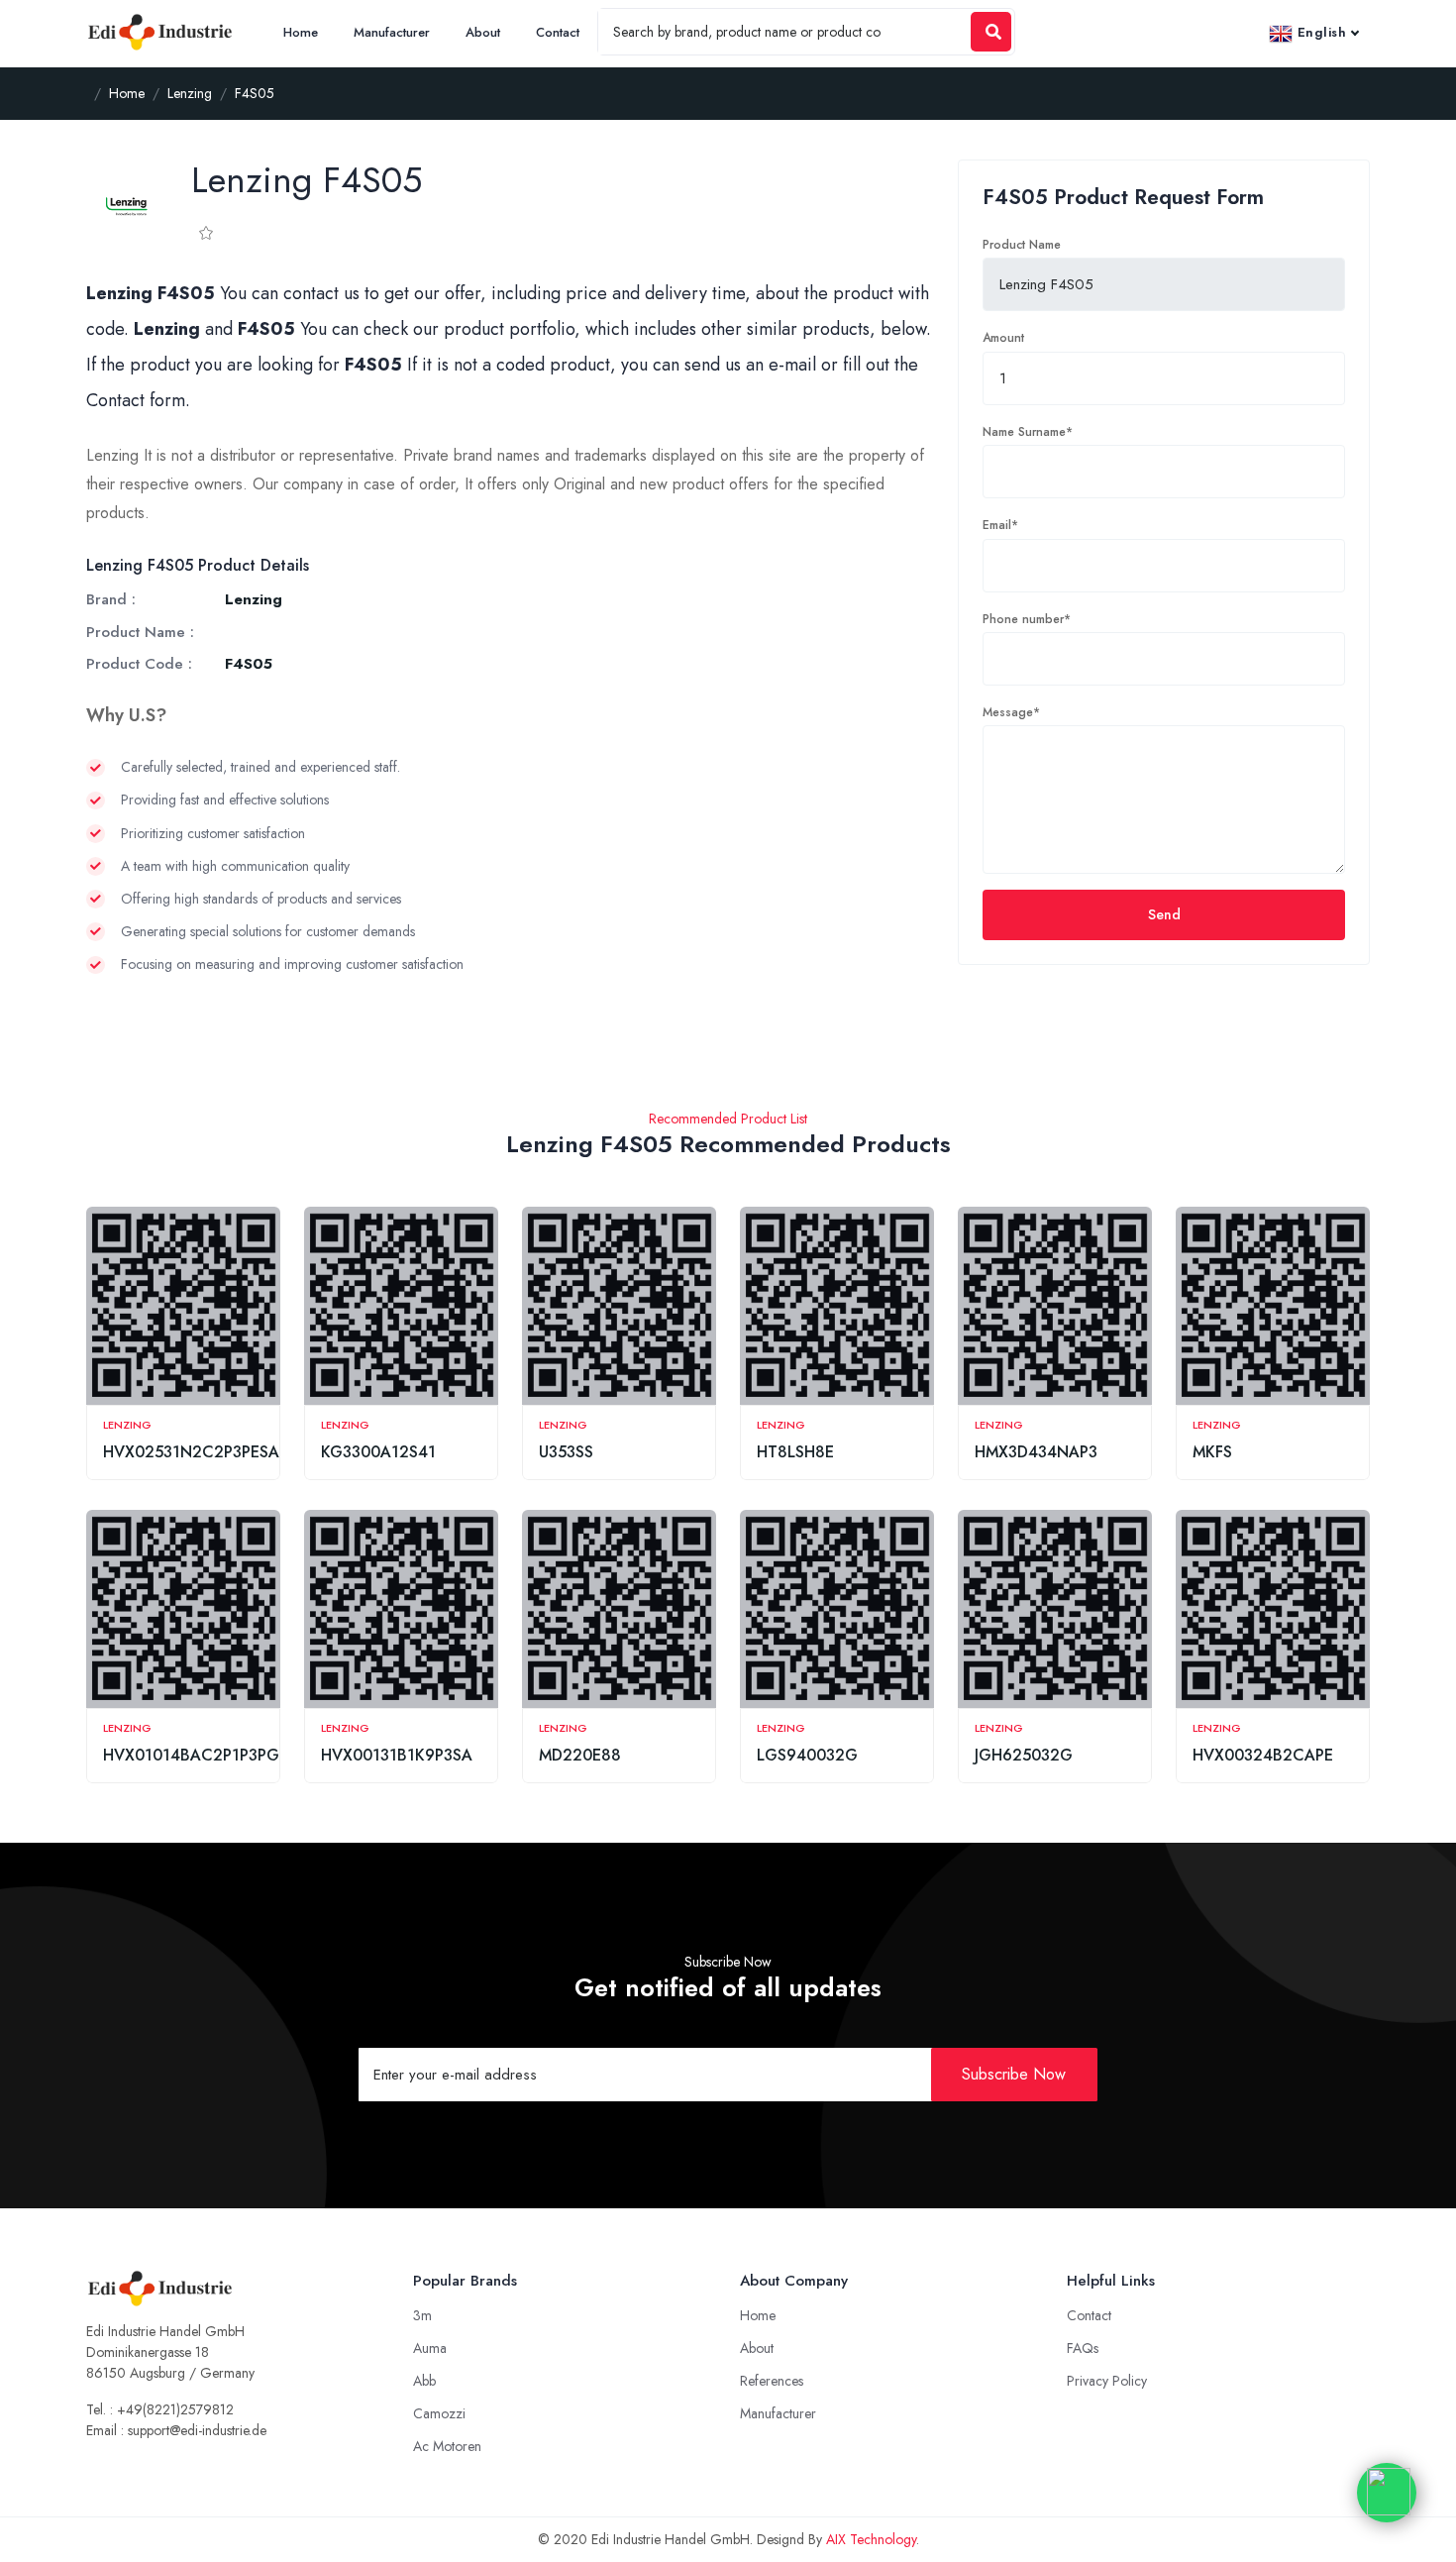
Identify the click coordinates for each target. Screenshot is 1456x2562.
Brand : (111, 599)
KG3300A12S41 (378, 1452)
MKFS (1212, 1452)
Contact (558, 32)
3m (422, 2315)
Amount (1003, 338)
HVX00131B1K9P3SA (397, 1755)
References (772, 2381)
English (1319, 32)
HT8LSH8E (795, 1452)
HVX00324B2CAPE (1263, 1755)
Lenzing (127, 1425)
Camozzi (439, 2413)
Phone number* (1027, 619)
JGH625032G (1024, 1755)
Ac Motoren (447, 2446)
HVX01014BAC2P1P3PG (191, 1755)
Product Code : (139, 664)
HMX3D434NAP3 (1036, 1452)
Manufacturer (392, 32)
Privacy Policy (1107, 2381)
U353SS (566, 1452)
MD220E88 (580, 1755)
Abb (424, 2381)
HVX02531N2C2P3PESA (191, 1452)
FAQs (1083, 2348)
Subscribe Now (1014, 2074)
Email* (1000, 525)
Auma (430, 2348)
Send (1164, 914)
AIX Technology (871, 2539)
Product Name (1022, 245)
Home (301, 32)
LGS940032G (807, 1755)
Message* (1011, 712)
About (483, 32)
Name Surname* (1028, 432)
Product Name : (140, 632)
